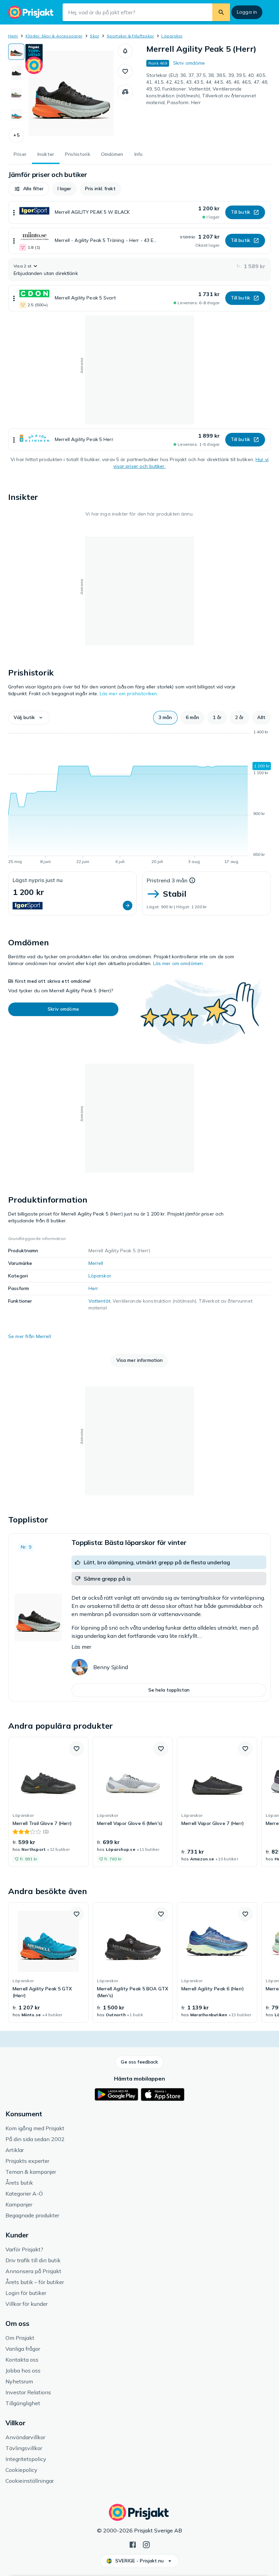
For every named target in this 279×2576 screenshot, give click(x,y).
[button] (16, 135)
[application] (139, 798)
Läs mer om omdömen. (179, 963)
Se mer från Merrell (30, 1336)
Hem (13, 36)
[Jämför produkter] (125, 92)
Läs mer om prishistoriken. (129, 694)
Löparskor (172, 36)
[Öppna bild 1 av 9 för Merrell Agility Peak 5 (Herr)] (71, 93)
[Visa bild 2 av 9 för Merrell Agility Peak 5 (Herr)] (16, 73)
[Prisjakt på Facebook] (133, 2544)
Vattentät (99, 1301)
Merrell (96, 1263)
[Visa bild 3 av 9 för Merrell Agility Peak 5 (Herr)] (16, 94)
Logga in (247, 12)
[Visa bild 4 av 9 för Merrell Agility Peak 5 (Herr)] (16, 115)
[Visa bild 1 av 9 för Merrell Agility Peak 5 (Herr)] (16, 52)
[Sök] (221, 12)
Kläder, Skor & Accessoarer (54, 36)
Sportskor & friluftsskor (130, 36)
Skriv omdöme (189, 63)
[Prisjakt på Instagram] (146, 2544)
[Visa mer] (14, 212)
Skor (94, 36)
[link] (48, 1802)
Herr (93, 1288)
